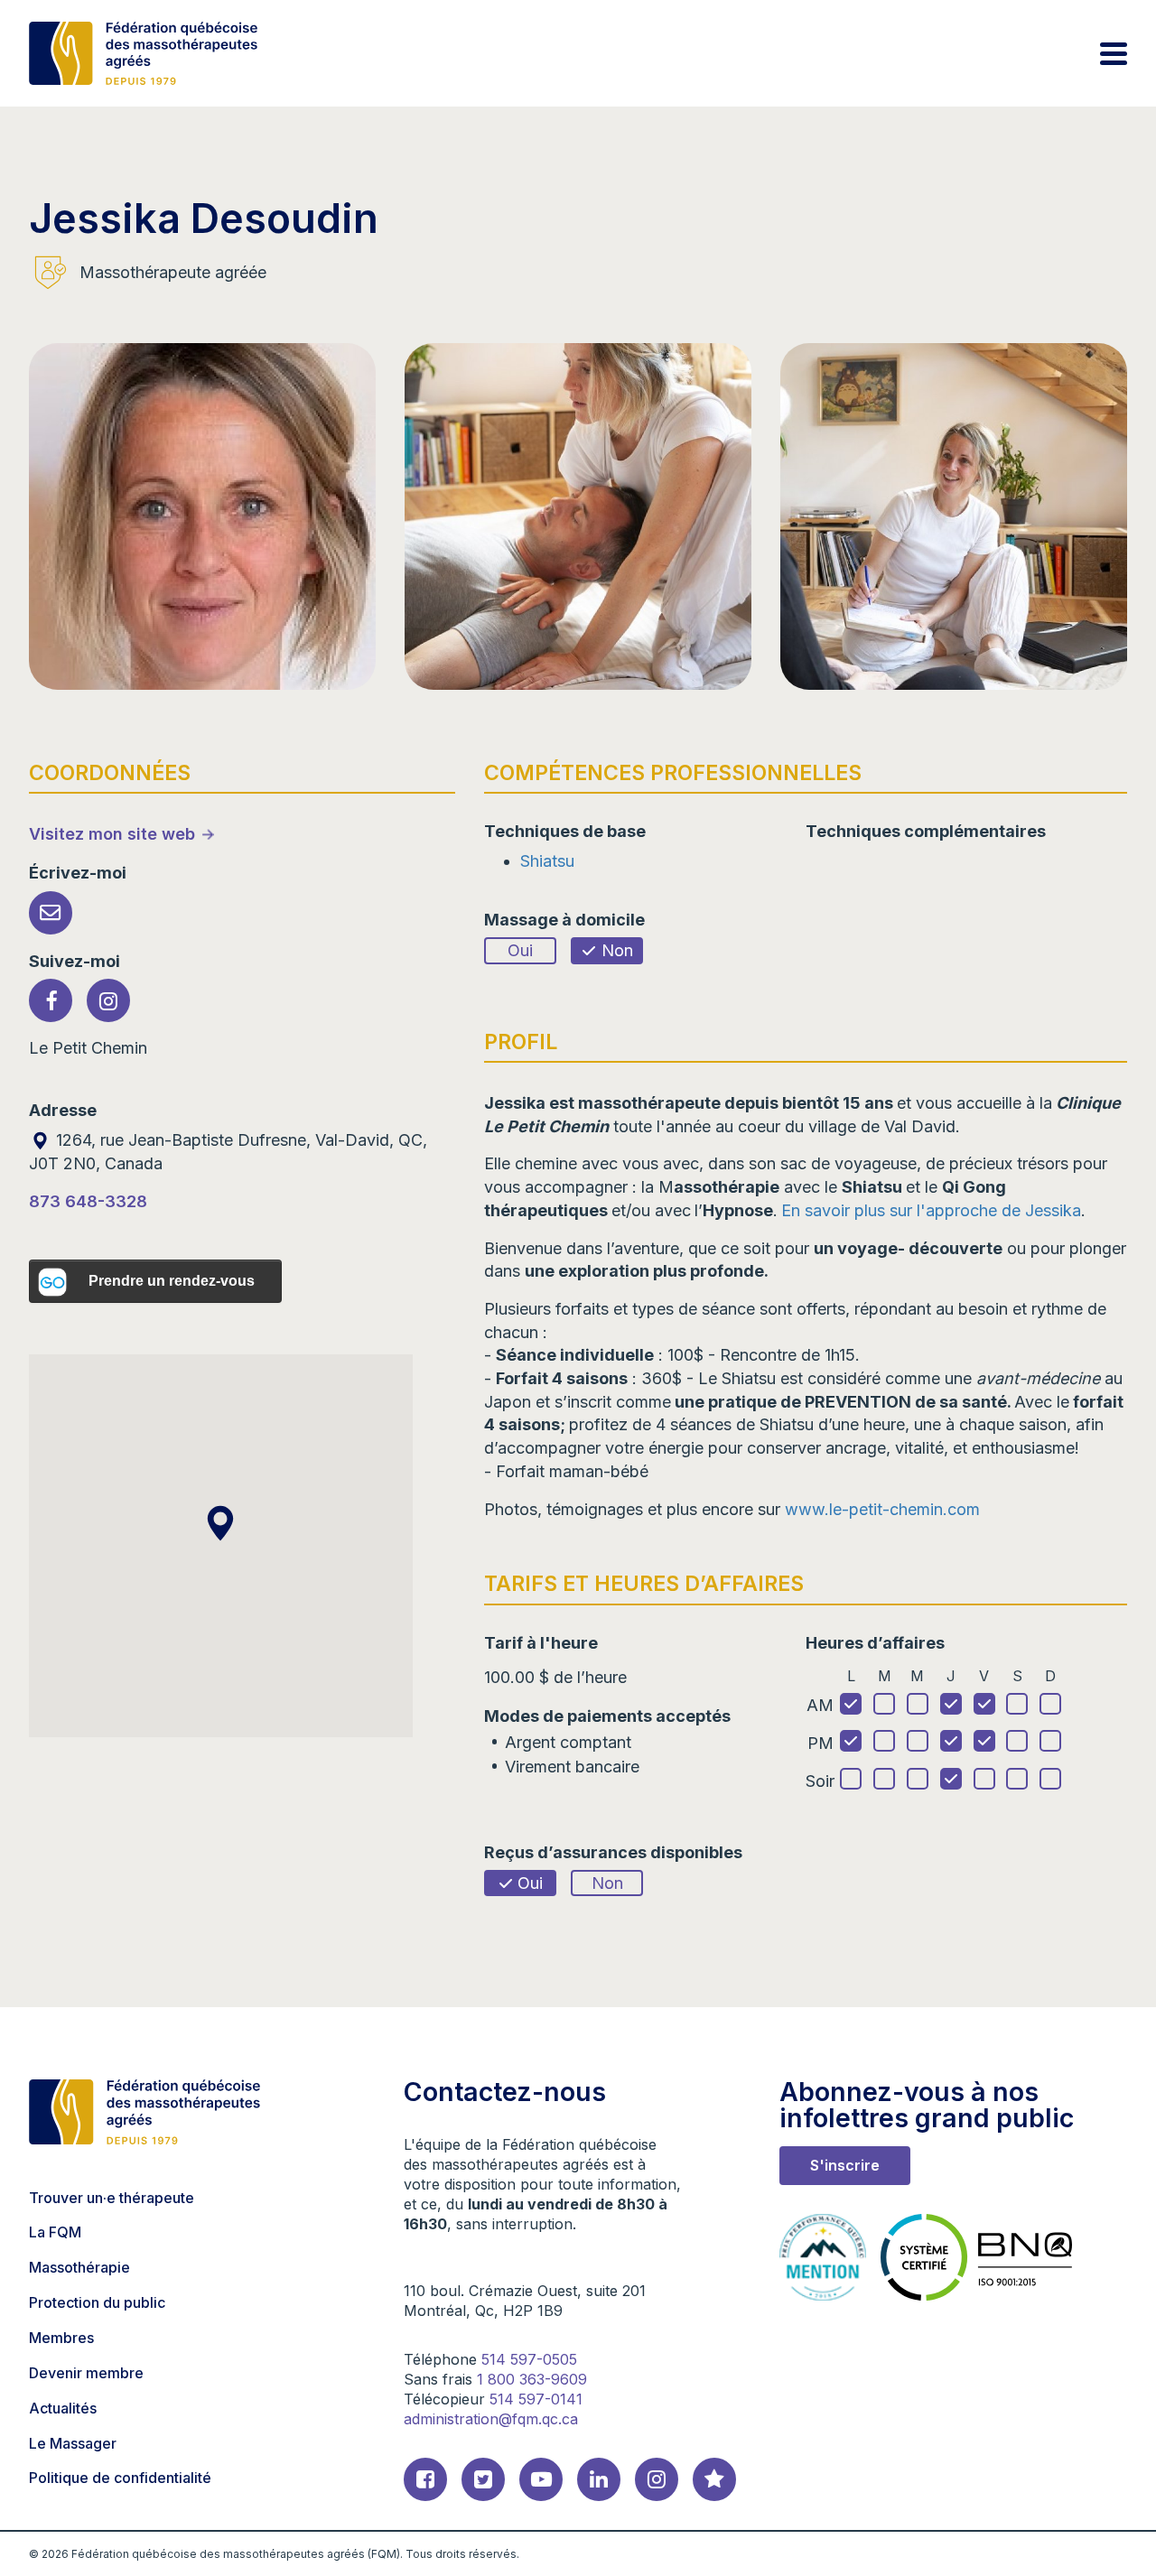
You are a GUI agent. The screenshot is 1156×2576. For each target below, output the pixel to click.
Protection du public (97, 2302)
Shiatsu (547, 861)
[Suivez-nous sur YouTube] (541, 2479)
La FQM (55, 2232)
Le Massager (73, 2443)
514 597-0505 (529, 2359)
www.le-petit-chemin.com (882, 1509)
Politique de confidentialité (120, 2478)
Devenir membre (86, 2373)
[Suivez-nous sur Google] (714, 2479)
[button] (220, 1523)
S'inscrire (845, 2165)
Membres (61, 2338)
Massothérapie (79, 2267)
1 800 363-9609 (532, 2379)
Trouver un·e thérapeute (112, 2198)
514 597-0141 (536, 2399)
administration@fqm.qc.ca (491, 2419)
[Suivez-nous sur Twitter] (483, 2479)
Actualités (63, 2408)
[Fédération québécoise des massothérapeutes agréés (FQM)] (143, 53)
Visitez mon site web (112, 834)
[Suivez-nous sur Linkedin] (599, 2479)
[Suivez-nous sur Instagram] (657, 2479)
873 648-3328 (88, 1201)
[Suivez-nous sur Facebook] (425, 2479)
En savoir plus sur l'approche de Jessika (931, 1210)
